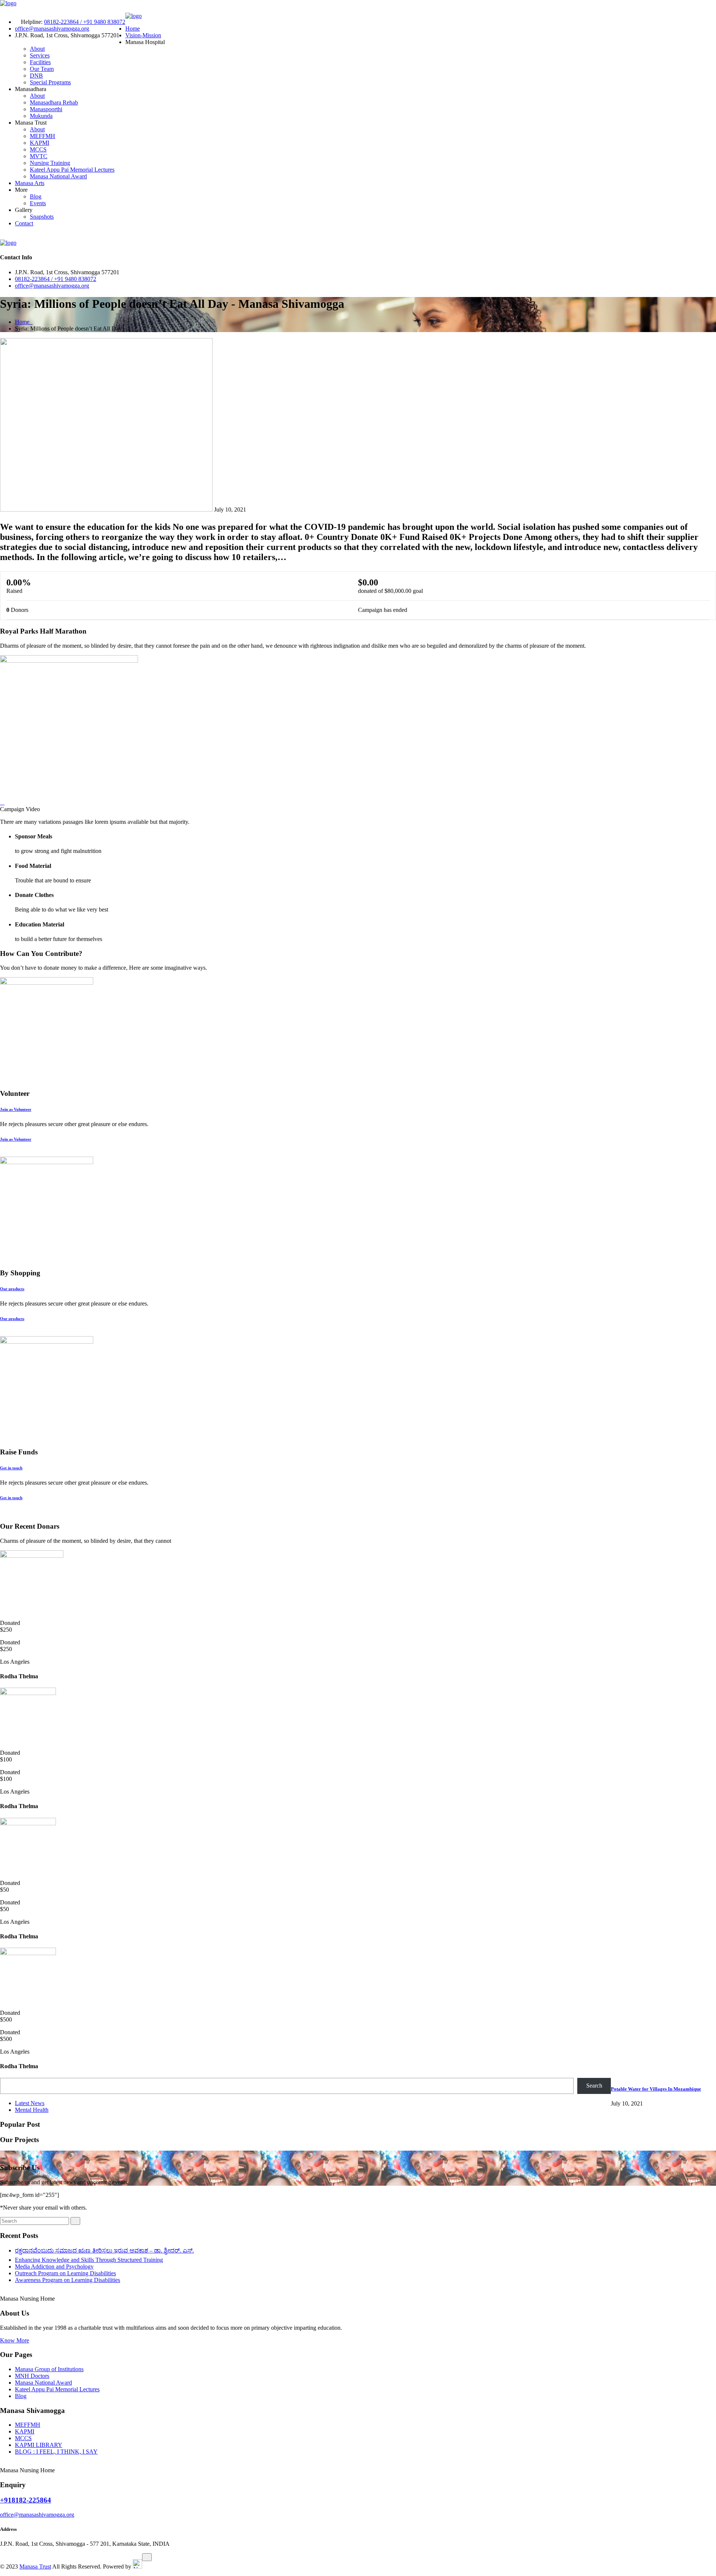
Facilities (40, 62)
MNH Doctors (32, 2376)
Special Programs (50, 82)
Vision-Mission (143, 35)
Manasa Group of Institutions (49, 2369)
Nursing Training (50, 163)
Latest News (30, 2103)
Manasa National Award (58, 176)
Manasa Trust (35, 2566)
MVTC (39, 156)
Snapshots (42, 217)
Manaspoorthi (46, 109)
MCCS (38, 149)
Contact (24, 223)
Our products (12, 1289)
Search (594, 2086)
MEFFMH (43, 136)
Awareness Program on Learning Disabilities (67, 2280)
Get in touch (11, 1468)
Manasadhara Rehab (54, 102)
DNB (36, 76)
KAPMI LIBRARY (39, 2445)
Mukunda (41, 116)
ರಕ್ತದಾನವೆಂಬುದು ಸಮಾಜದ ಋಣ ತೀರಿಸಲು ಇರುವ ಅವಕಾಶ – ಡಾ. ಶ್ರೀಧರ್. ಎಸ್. (104, 2250)
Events (38, 203)
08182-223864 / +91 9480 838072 (85, 22)
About (37, 49)
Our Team (42, 69)
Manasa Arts (30, 183)
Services (40, 55)
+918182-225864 (26, 2500)
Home (133, 29)
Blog (36, 196)
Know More (15, 2340)
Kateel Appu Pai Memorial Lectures (72, 170)
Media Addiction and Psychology (54, 2266)
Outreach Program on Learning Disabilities (65, 2273)
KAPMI (40, 143)
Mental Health (32, 2110)
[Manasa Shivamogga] (8, 3)
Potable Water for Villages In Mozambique (656, 2089)
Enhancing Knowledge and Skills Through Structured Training (89, 2260)
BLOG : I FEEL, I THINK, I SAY (56, 2452)
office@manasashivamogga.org (52, 29)
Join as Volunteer (16, 1109)
